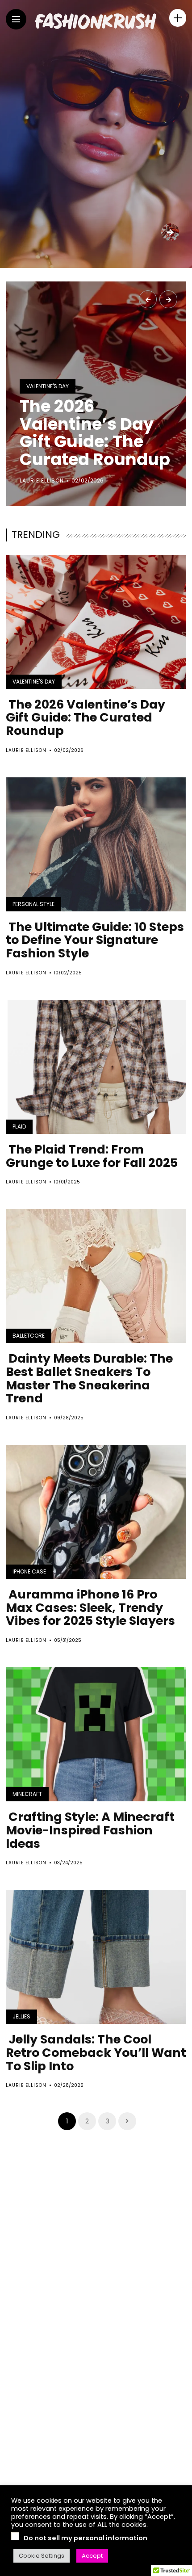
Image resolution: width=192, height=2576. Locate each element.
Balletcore (29, 1336)
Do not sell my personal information (86, 2538)
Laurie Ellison (42, 480)
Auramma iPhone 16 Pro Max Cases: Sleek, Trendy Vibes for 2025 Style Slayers (90, 1607)
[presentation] (148, 299)
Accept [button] (92, 2556)
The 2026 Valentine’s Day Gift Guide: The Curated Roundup (95, 433)
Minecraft (27, 1794)
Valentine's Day (48, 386)
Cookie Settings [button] (42, 2556)
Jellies (21, 2016)
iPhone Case (29, 1571)
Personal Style (33, 904)
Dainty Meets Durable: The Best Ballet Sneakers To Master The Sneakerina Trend (89, 1378)
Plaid (19, 1126)
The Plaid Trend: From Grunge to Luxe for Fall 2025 (92, 1156)
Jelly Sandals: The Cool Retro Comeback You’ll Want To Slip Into (96, 2052)
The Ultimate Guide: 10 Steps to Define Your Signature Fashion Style (95, 940)
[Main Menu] (16, 19)
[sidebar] (178, 18)
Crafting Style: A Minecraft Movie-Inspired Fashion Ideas (90, 1830)
